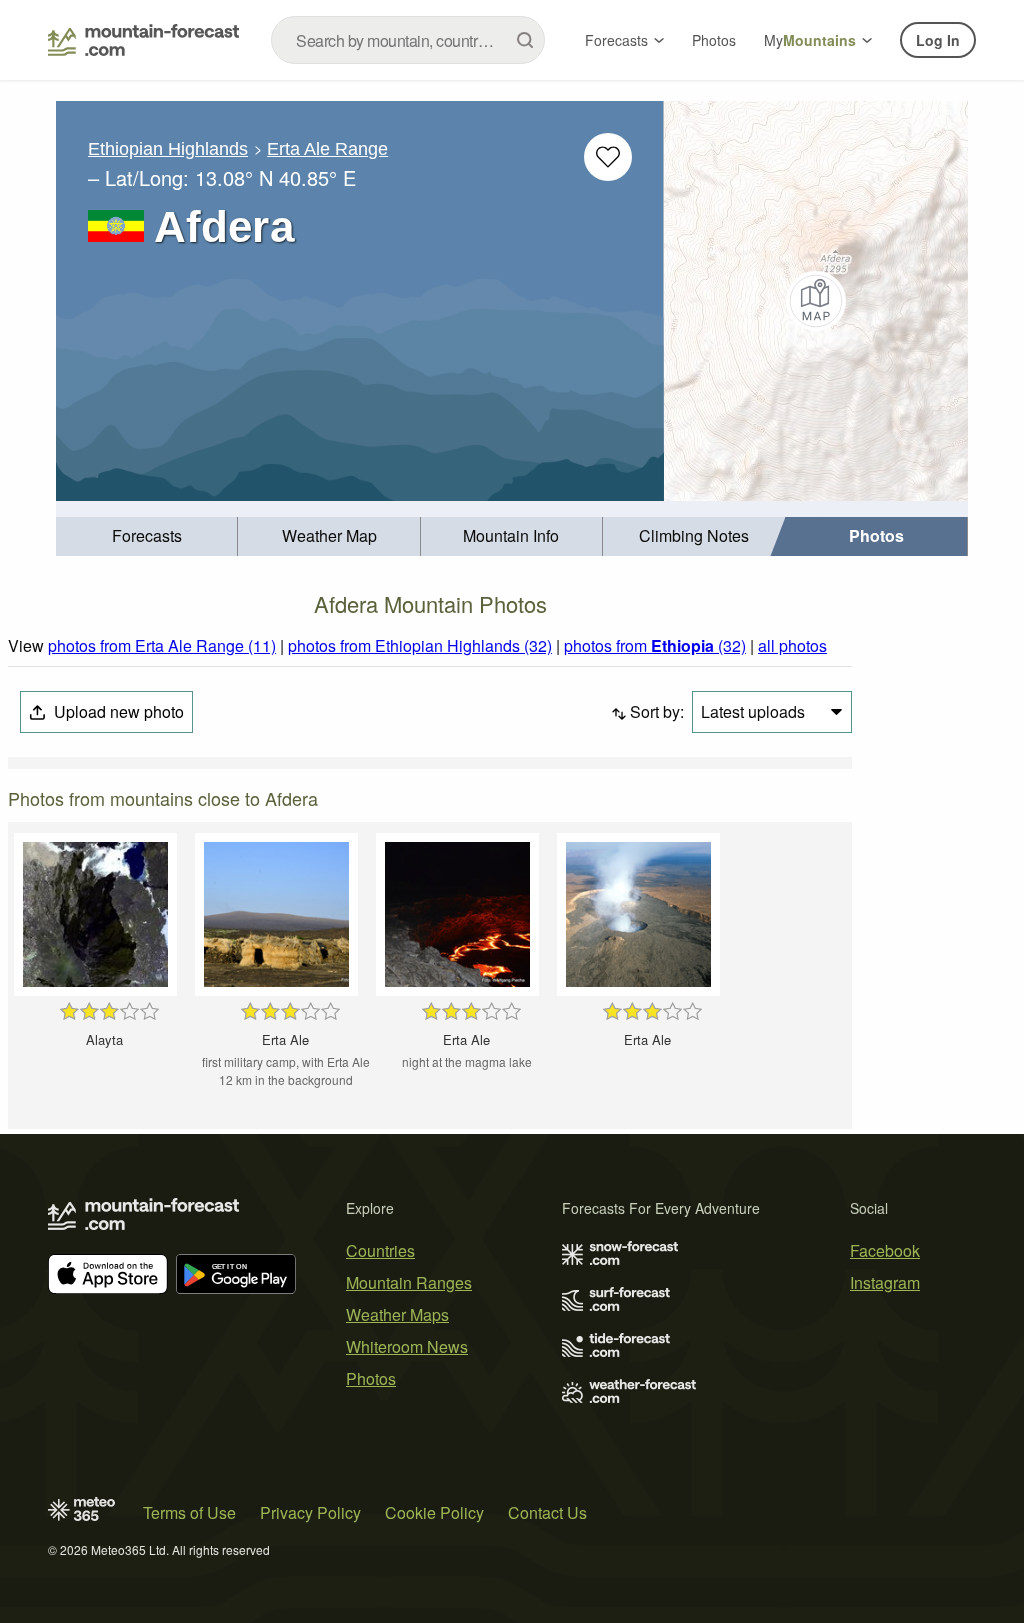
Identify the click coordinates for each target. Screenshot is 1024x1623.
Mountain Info (511, 535)
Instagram (885, 1282)
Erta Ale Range (327, 149)
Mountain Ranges (409, 1282)
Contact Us (547, 1512)
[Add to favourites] (608, 157)
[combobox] (408, 40)
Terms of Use (189, 1512)
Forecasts (616, 40)
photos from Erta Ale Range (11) (162, 645)
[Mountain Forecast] (143, 40)
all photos (792, 645)
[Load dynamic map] (816, 301)
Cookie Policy (434, 1512)
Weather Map (329, 535)
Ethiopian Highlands (168, 149)
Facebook (885, 1250)
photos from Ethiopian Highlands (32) (420, 645)
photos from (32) (655, 645)
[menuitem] (147, 536)
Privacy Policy (310, 1512)
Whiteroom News (407, 1346)
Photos (714, 40)
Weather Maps (397, 1314)
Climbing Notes (694, 535)
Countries (380, 1250)
